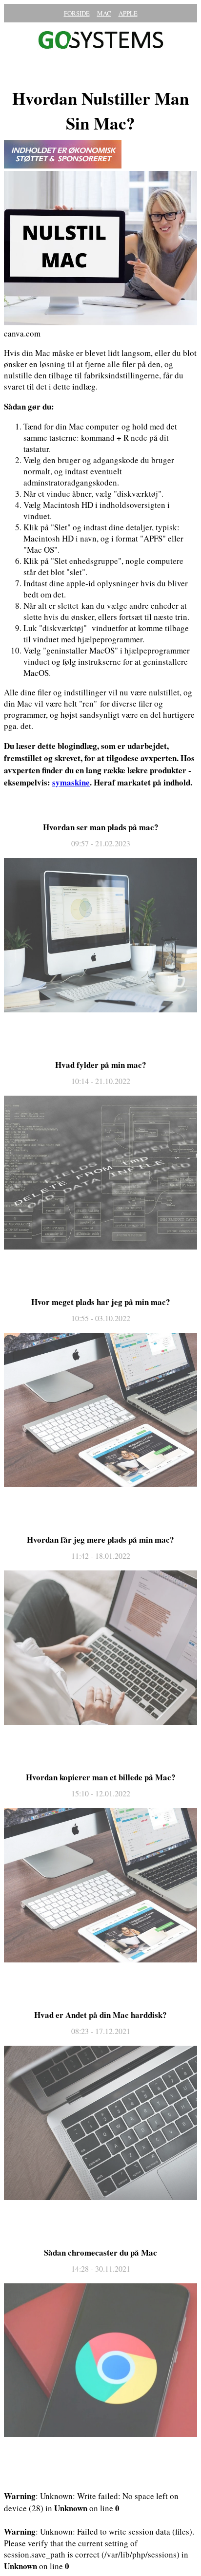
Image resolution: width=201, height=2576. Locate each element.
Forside (77, 13)
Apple (128, 13)
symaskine (71, 782)
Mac (104, 13)
